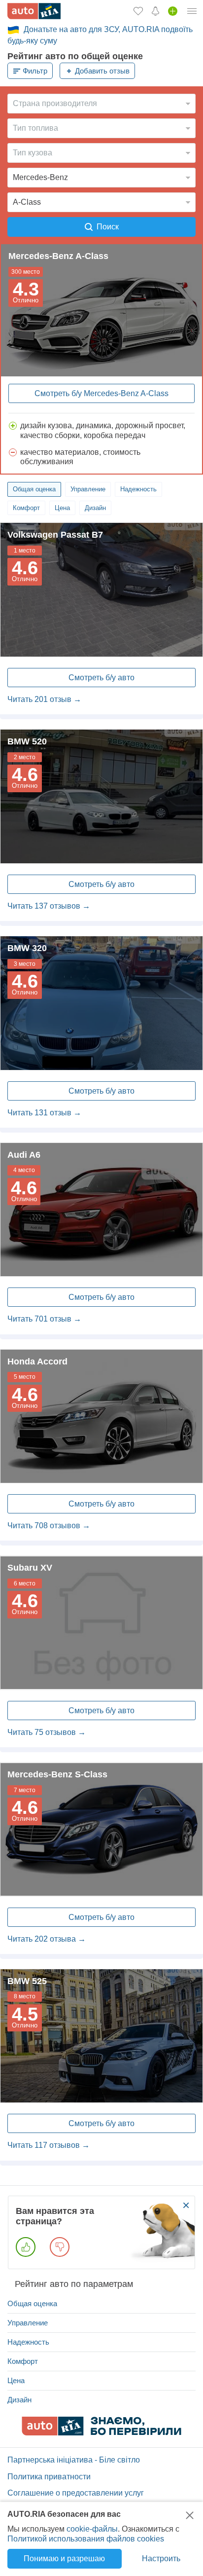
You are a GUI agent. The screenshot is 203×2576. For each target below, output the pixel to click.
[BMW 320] (101, 1003)
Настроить (161, 2558)
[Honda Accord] (101, 1417)
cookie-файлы (92, 2529)
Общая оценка (34, 489)
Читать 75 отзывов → (47, 1732)
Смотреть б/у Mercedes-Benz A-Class (101, 393)
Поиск (108, 227)
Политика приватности (49, 2477)
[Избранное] (138, 11)
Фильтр (35, 71)
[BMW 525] (101, 2036)
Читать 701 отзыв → (44, 1319)
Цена (62, 508)
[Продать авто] (173, 11)
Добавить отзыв (102, 71)
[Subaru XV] (101, 1623)
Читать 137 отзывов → (49, 906)
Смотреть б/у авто (101, 678)
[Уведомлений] (155, 11)
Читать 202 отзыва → (47, 1939)
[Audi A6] (101, 1210)
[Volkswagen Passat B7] (101, 590)
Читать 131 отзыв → (44, 1113)
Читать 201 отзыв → (44, 699)
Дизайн (95, 508)
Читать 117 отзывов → (49, 2145)
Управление (88, 489)
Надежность (138, 489)
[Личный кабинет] (192, 11)
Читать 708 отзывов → (49, 1526)
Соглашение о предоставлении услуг (76, 2493)
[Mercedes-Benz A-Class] (101, 310)
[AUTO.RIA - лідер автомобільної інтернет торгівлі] (34, 11)
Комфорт (26, 508)
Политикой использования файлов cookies (86, 2539)
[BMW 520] (101, 796)
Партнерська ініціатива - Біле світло (74, 2460)
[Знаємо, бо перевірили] (101, 2433)
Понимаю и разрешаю (64, 2558)
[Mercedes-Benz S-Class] (101, 1829)
